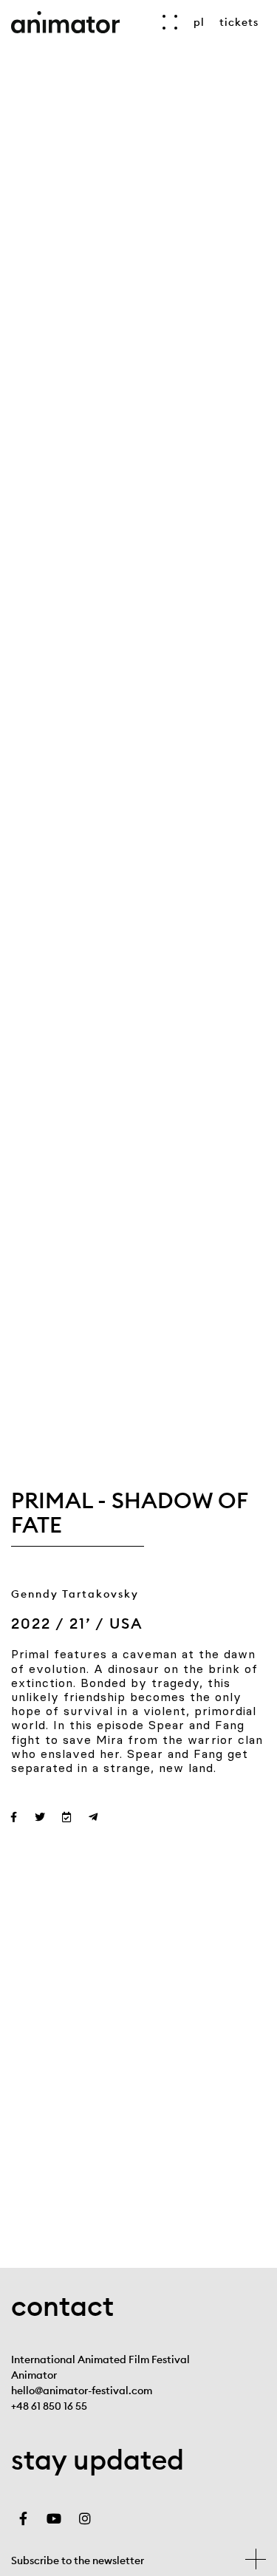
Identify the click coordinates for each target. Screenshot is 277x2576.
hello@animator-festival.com (82, 2391)
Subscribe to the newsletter (78, 2560)
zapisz (256, 2559)
